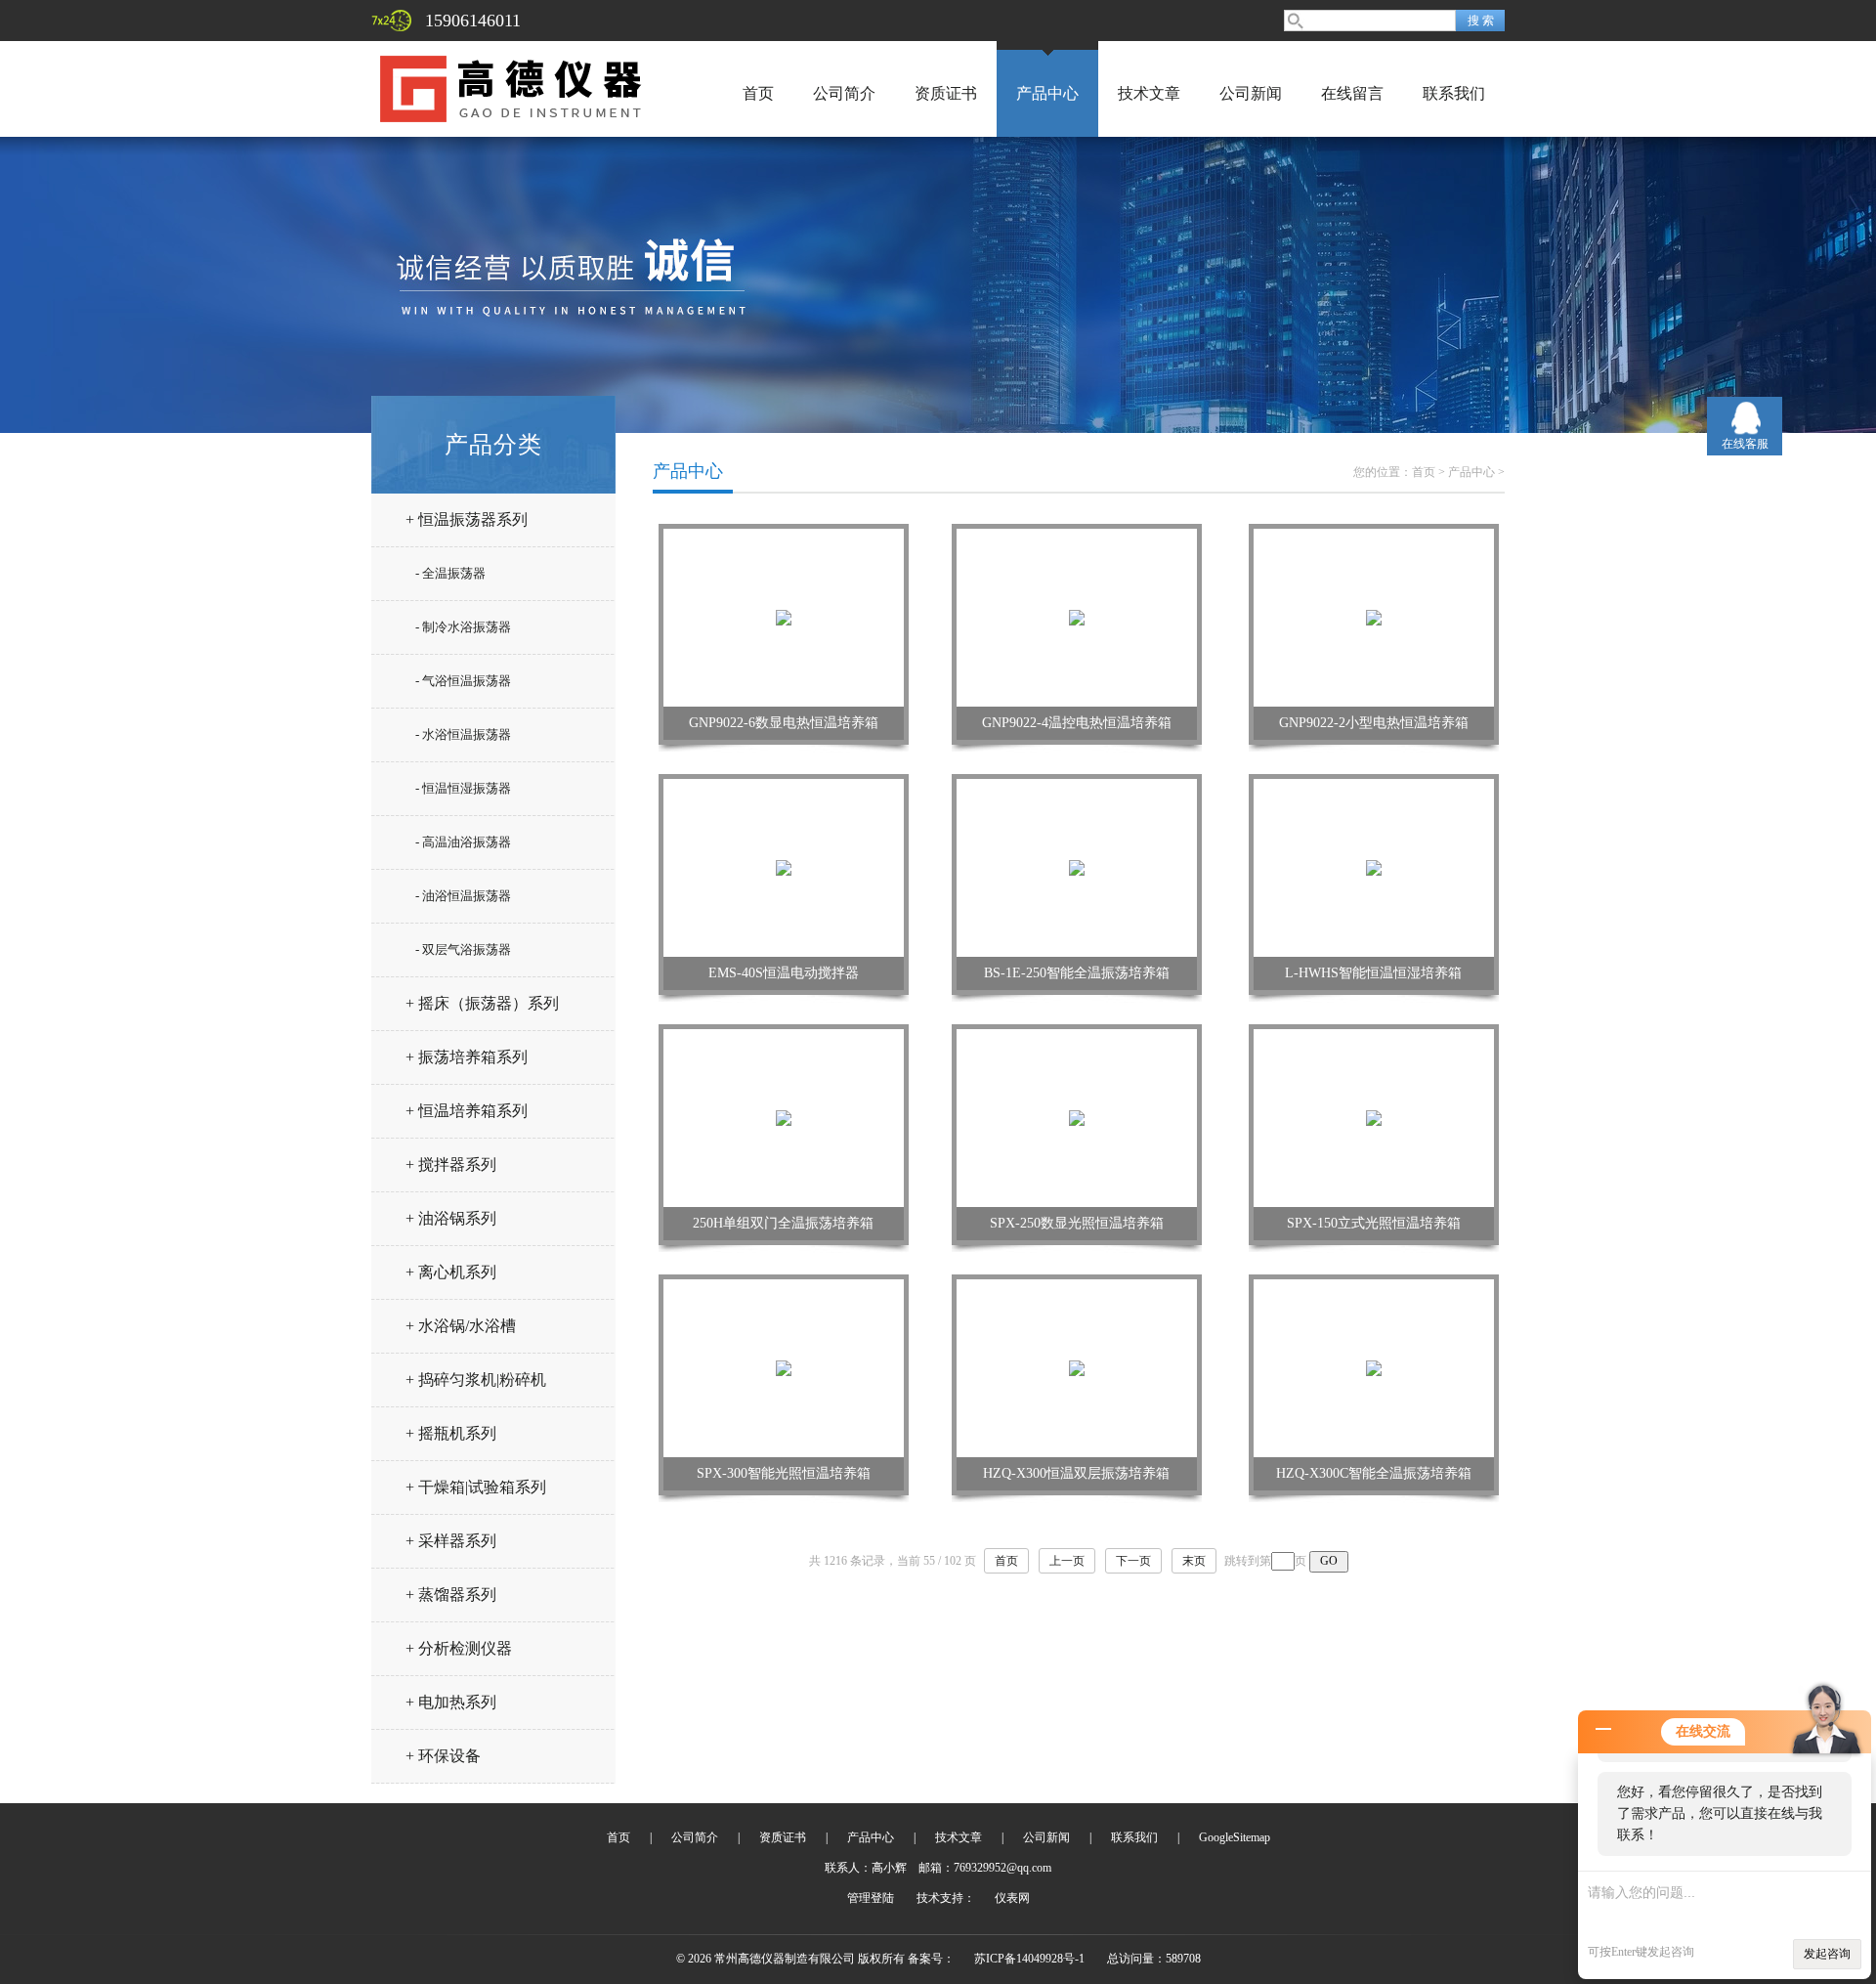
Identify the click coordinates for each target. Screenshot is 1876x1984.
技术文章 (1149, 93)
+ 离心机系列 (451, 1272)
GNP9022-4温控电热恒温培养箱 (1077, 723)
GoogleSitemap (1235, 1837)
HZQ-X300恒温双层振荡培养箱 (1076, 1473)
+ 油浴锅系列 (451, 1218)
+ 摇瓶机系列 (451, 1433)
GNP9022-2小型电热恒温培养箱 (1374, 723)
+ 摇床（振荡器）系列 (482, 1003)
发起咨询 (1827, 1954)
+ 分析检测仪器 (459, 1648)
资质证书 (946, 93)
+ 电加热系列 (451, 1702)
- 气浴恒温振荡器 (463, 681)
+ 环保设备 (443, 1756)
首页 (758, 93)
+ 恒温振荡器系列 (467, 519)
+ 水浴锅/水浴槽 (461, 1326)
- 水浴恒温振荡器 (463, 734)
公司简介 (844, 93)
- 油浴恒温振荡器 (463, 896)
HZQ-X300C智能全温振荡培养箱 (1374, 1473)
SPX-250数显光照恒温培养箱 (1077, 1223)
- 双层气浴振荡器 (463, 949)
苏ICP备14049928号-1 (1029, 1959)
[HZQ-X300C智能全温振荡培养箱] (1374, 1367)
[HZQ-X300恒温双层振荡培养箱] (1077, 1367)
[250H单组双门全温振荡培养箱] (784, 1117)
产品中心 (1047, 93)
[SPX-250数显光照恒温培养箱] (1077, 1117)
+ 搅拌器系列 (451, 1165)
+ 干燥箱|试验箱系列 (476, 1487)
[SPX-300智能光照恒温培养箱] (784, 1367)
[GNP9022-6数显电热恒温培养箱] (784, 617)
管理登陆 (871, 1898)
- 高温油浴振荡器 (463, 842)
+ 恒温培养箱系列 (467, 1111)
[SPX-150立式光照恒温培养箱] (1374, 1117)
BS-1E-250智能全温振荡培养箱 (1077, 973)
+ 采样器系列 (451, 1541)
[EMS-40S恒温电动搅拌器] (784, 867)
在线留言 (1352, 93)
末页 (1194, 1561)
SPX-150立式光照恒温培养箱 (1374, 1223)
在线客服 (1745, 444)
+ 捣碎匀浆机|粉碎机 (476, 1380)
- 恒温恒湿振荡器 (463, 788)
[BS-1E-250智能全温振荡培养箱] (1077, 867)
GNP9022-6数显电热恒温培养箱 (784, 723)
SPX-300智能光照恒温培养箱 (784, 1473)
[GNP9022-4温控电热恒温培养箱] (1077, 617)
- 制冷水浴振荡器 (463, 627)
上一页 (1067, 1561)
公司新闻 (1251, 93)
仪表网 (1012, 1898)
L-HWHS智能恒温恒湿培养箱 (1373, 973)
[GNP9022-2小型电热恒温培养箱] (1374, 617)
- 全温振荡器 (450, 573)
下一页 (1133, 1561)
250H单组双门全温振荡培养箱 (783, 1223)
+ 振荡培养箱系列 (467, 1057)
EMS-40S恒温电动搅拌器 (784, 973)
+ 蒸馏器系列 (451, 1595)
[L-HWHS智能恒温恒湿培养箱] (1374, 867)
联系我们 (1454, 93)
